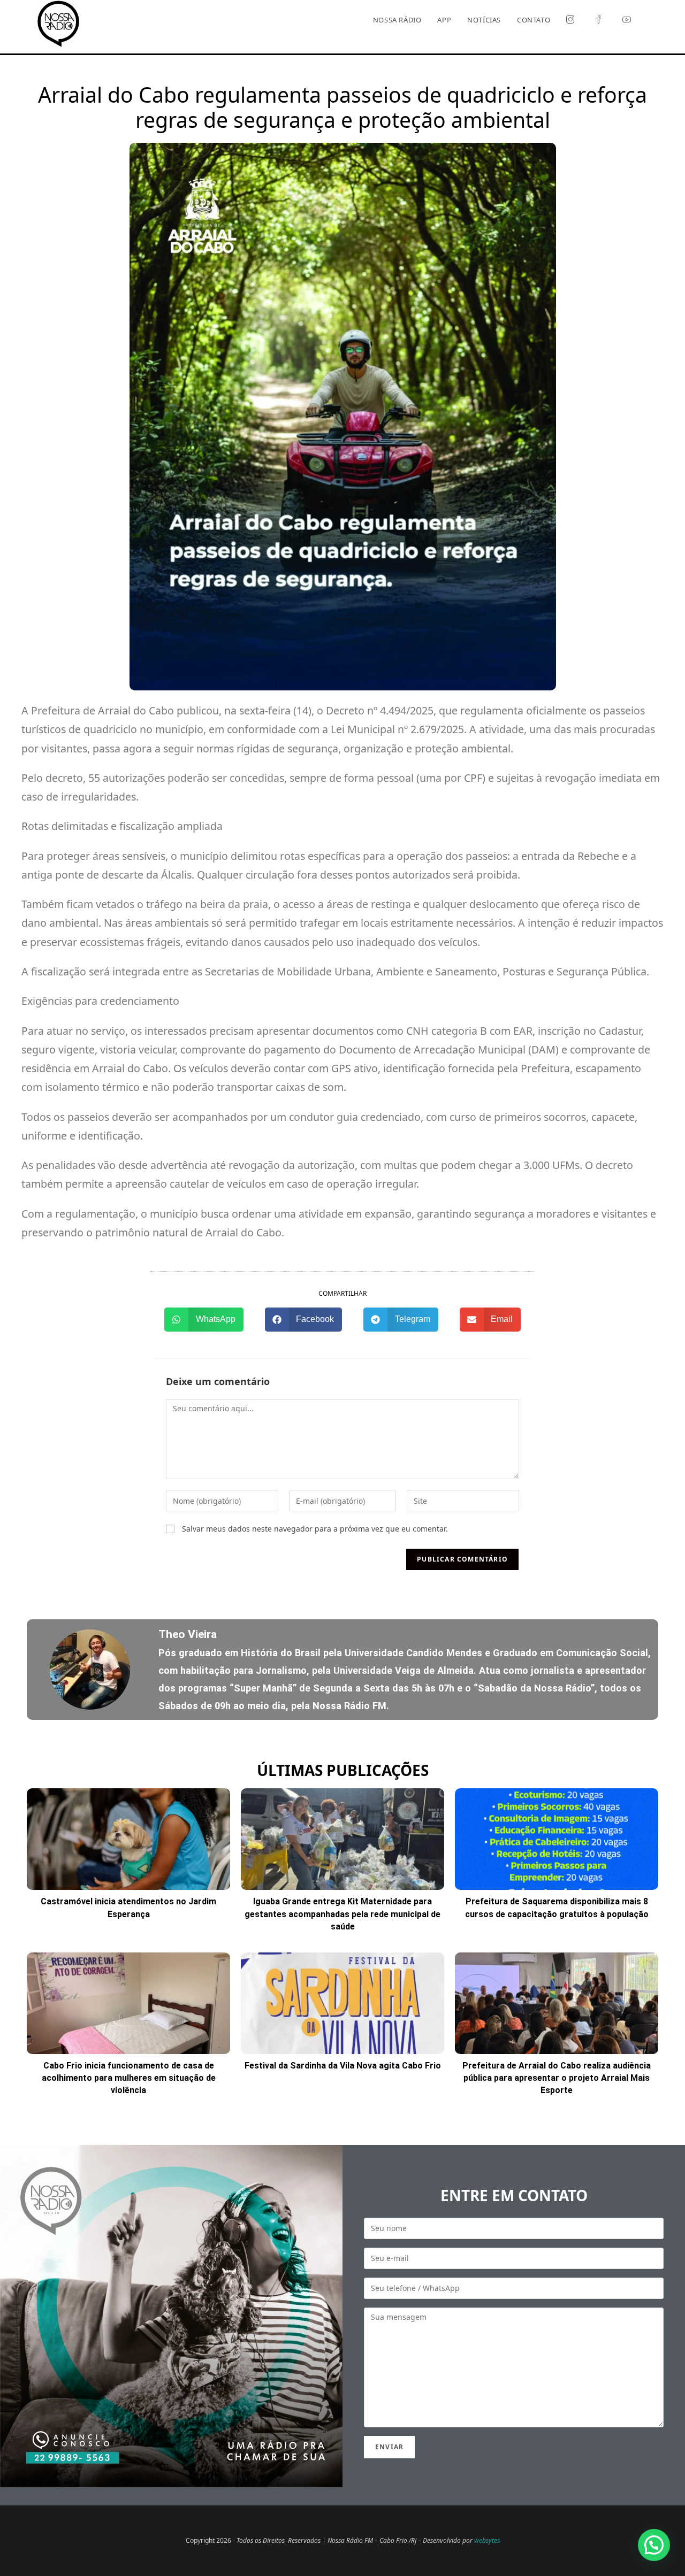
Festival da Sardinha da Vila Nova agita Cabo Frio (343, 2066)
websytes (487, 2540)
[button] (204, 1320)
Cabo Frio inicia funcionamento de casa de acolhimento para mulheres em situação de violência (129, 2078)
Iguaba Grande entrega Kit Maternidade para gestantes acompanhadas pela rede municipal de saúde (342, 1914)
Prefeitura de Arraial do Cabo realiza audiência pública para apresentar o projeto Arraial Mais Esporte (557, 2078)
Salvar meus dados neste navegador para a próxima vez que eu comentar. (315, 1529)
